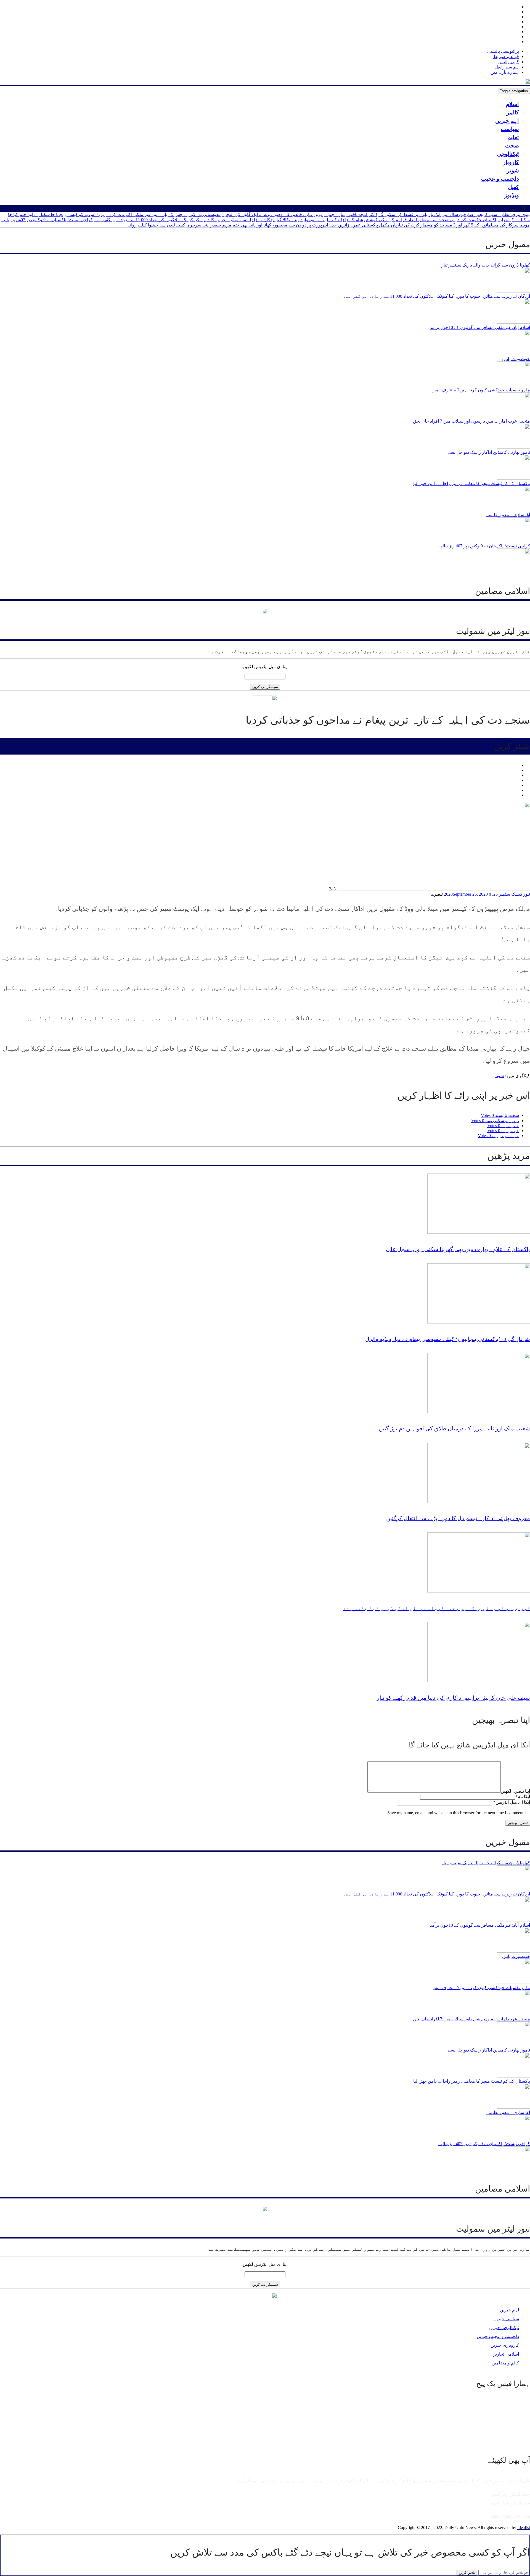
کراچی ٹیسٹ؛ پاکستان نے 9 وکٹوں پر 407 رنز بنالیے (47, 220)
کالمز (513, 112)
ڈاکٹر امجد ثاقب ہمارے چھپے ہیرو (347, 214)
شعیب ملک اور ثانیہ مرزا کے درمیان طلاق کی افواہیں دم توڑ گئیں (454, 1428)
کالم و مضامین (505, 2363)
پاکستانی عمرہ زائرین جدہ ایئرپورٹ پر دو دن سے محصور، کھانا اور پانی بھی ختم (305, 225)
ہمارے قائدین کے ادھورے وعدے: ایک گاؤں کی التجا (270, 214)
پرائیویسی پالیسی (503, 51)
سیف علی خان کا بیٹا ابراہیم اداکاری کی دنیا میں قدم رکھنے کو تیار (453, 1698)
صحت (512, 146)
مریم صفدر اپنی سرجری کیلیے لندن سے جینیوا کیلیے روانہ (179, 225)
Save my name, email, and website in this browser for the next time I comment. (455, 1813)
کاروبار (511, 162)
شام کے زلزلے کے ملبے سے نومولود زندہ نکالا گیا (320, 220)
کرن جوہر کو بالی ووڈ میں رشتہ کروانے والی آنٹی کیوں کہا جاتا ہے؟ (437, 1608)
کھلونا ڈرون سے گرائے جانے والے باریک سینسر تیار (486, 265)
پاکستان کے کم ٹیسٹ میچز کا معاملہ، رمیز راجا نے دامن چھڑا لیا (472, 483)
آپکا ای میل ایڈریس (512, 1802)
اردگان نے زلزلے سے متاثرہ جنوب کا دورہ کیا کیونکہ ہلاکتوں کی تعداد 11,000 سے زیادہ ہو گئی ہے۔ (185, 220)
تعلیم (513, 137)
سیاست (510, 129)
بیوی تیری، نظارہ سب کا (507, 214)
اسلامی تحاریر (506, 2354)
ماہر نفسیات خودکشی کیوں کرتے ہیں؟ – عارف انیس (481, 390)
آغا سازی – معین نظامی (508, 515)
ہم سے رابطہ (506, 67)
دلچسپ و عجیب (500, 179)
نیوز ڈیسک (521, 894)
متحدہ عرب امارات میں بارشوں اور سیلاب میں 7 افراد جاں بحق (471, 421)
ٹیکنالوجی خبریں (504, 2328)
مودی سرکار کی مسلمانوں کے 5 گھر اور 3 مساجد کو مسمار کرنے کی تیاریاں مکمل (454, 225)
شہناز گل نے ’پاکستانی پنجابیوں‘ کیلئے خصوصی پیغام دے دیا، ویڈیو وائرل (448, 1339)
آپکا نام (523, 1796)
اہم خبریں (507, 121)
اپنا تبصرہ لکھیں (515, 1791)
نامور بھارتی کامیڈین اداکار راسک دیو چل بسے (489, 452)
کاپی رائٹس (509, 62)
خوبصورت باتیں (516, 359)
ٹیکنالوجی (508, 154)
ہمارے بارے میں (505, 72)
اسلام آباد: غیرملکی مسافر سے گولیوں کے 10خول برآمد (480, 327)
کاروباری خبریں (505, 2345)
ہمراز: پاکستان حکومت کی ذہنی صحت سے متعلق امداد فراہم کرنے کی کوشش (437, 220)
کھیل (513, 187)
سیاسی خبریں (506, 2319)
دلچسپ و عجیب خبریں (498, 2336)
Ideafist (524, 2528)
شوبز (513, 170)
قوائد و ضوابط (506, 56)
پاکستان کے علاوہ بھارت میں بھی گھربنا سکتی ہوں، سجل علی (458, 1249)
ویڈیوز (512, 195)
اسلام (512, 104)
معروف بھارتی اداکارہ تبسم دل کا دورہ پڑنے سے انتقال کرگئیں (458, 1518)
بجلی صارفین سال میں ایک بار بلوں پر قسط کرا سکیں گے (431, 214)
